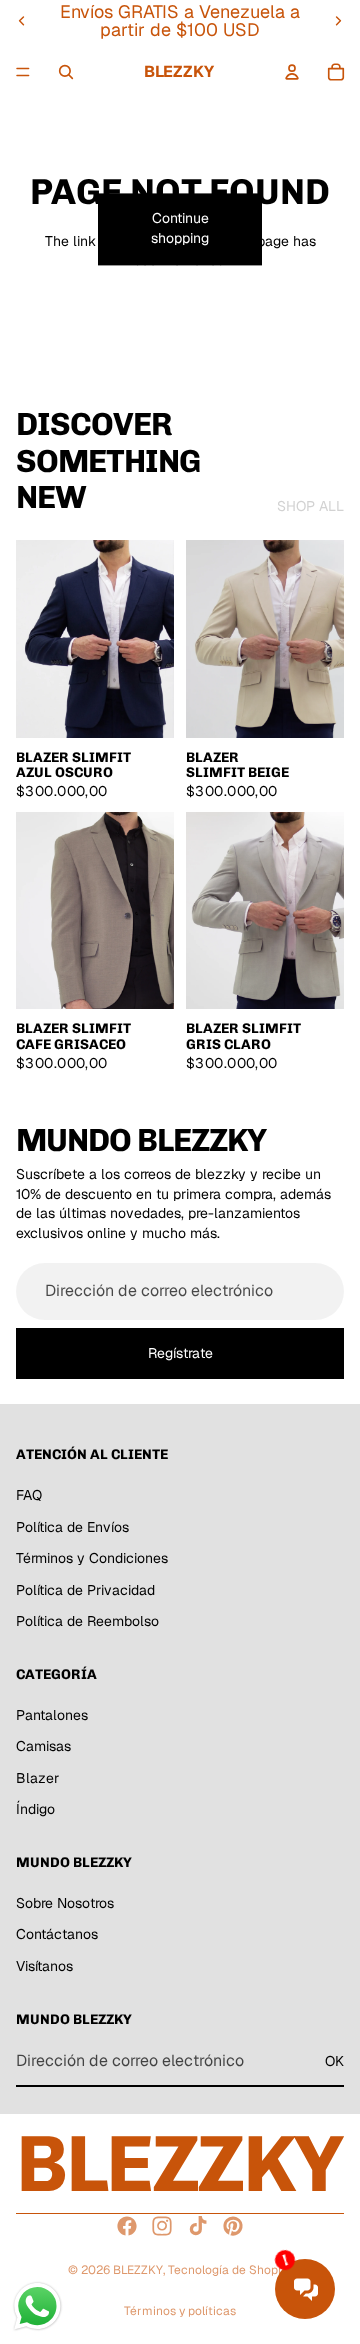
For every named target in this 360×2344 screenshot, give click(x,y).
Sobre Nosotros (65, 1903)
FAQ (29, 1495)
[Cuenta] (292, 72)
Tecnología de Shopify (230, 2270)
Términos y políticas (180, 2311)
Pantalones (52, 1715)
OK (334, 2061)
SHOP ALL (310, 506)
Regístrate (180, 1352)
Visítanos (44, 1966)
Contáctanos (57, 1935)
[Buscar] (66, 72)
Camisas (43, 1747)
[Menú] (23, 72)
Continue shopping (180, 229)
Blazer (37, 1778)
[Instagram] (162, 2226)
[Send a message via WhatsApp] (37, 2306)
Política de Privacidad (85, 1590)
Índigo (35, 1810)
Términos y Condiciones (92, 1558)
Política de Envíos (72, 1527)
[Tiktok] (198, 2226)
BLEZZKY (138, 2270)
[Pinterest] (233, 2226)
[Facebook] (127, 2226)
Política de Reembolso (87, 1622)
